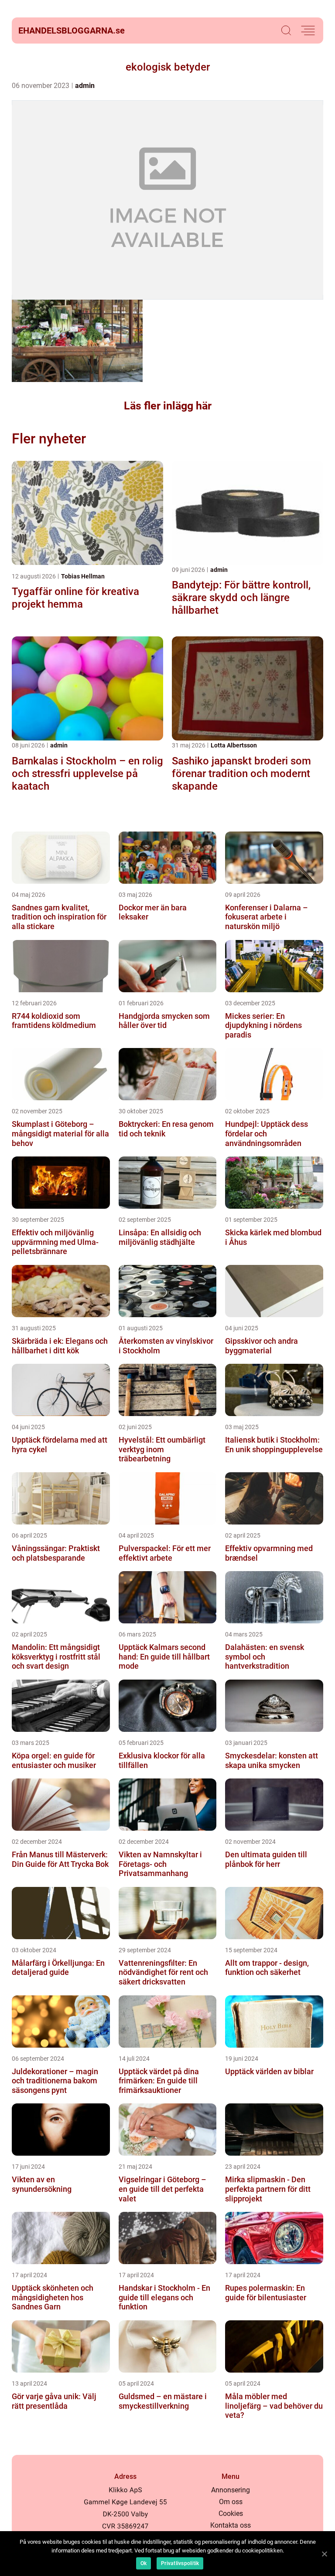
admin (85, 86)
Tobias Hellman (83, 576)
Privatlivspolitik (180, 2563)
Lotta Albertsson (234, 745)
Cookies (231, 2513)
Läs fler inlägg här (168, 406)
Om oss (231, 2502)
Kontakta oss (231, 2525)
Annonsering (231, 2490)
